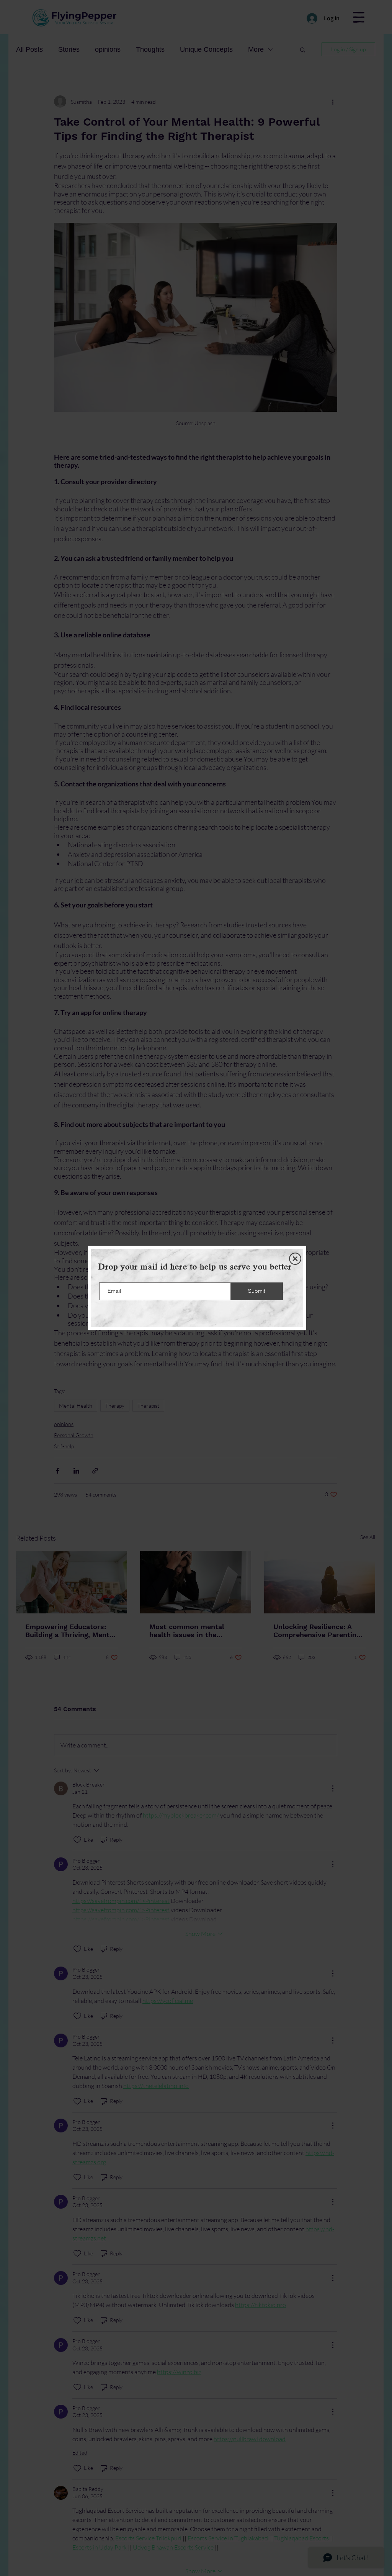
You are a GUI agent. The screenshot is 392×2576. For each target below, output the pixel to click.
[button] (295, 1259)
